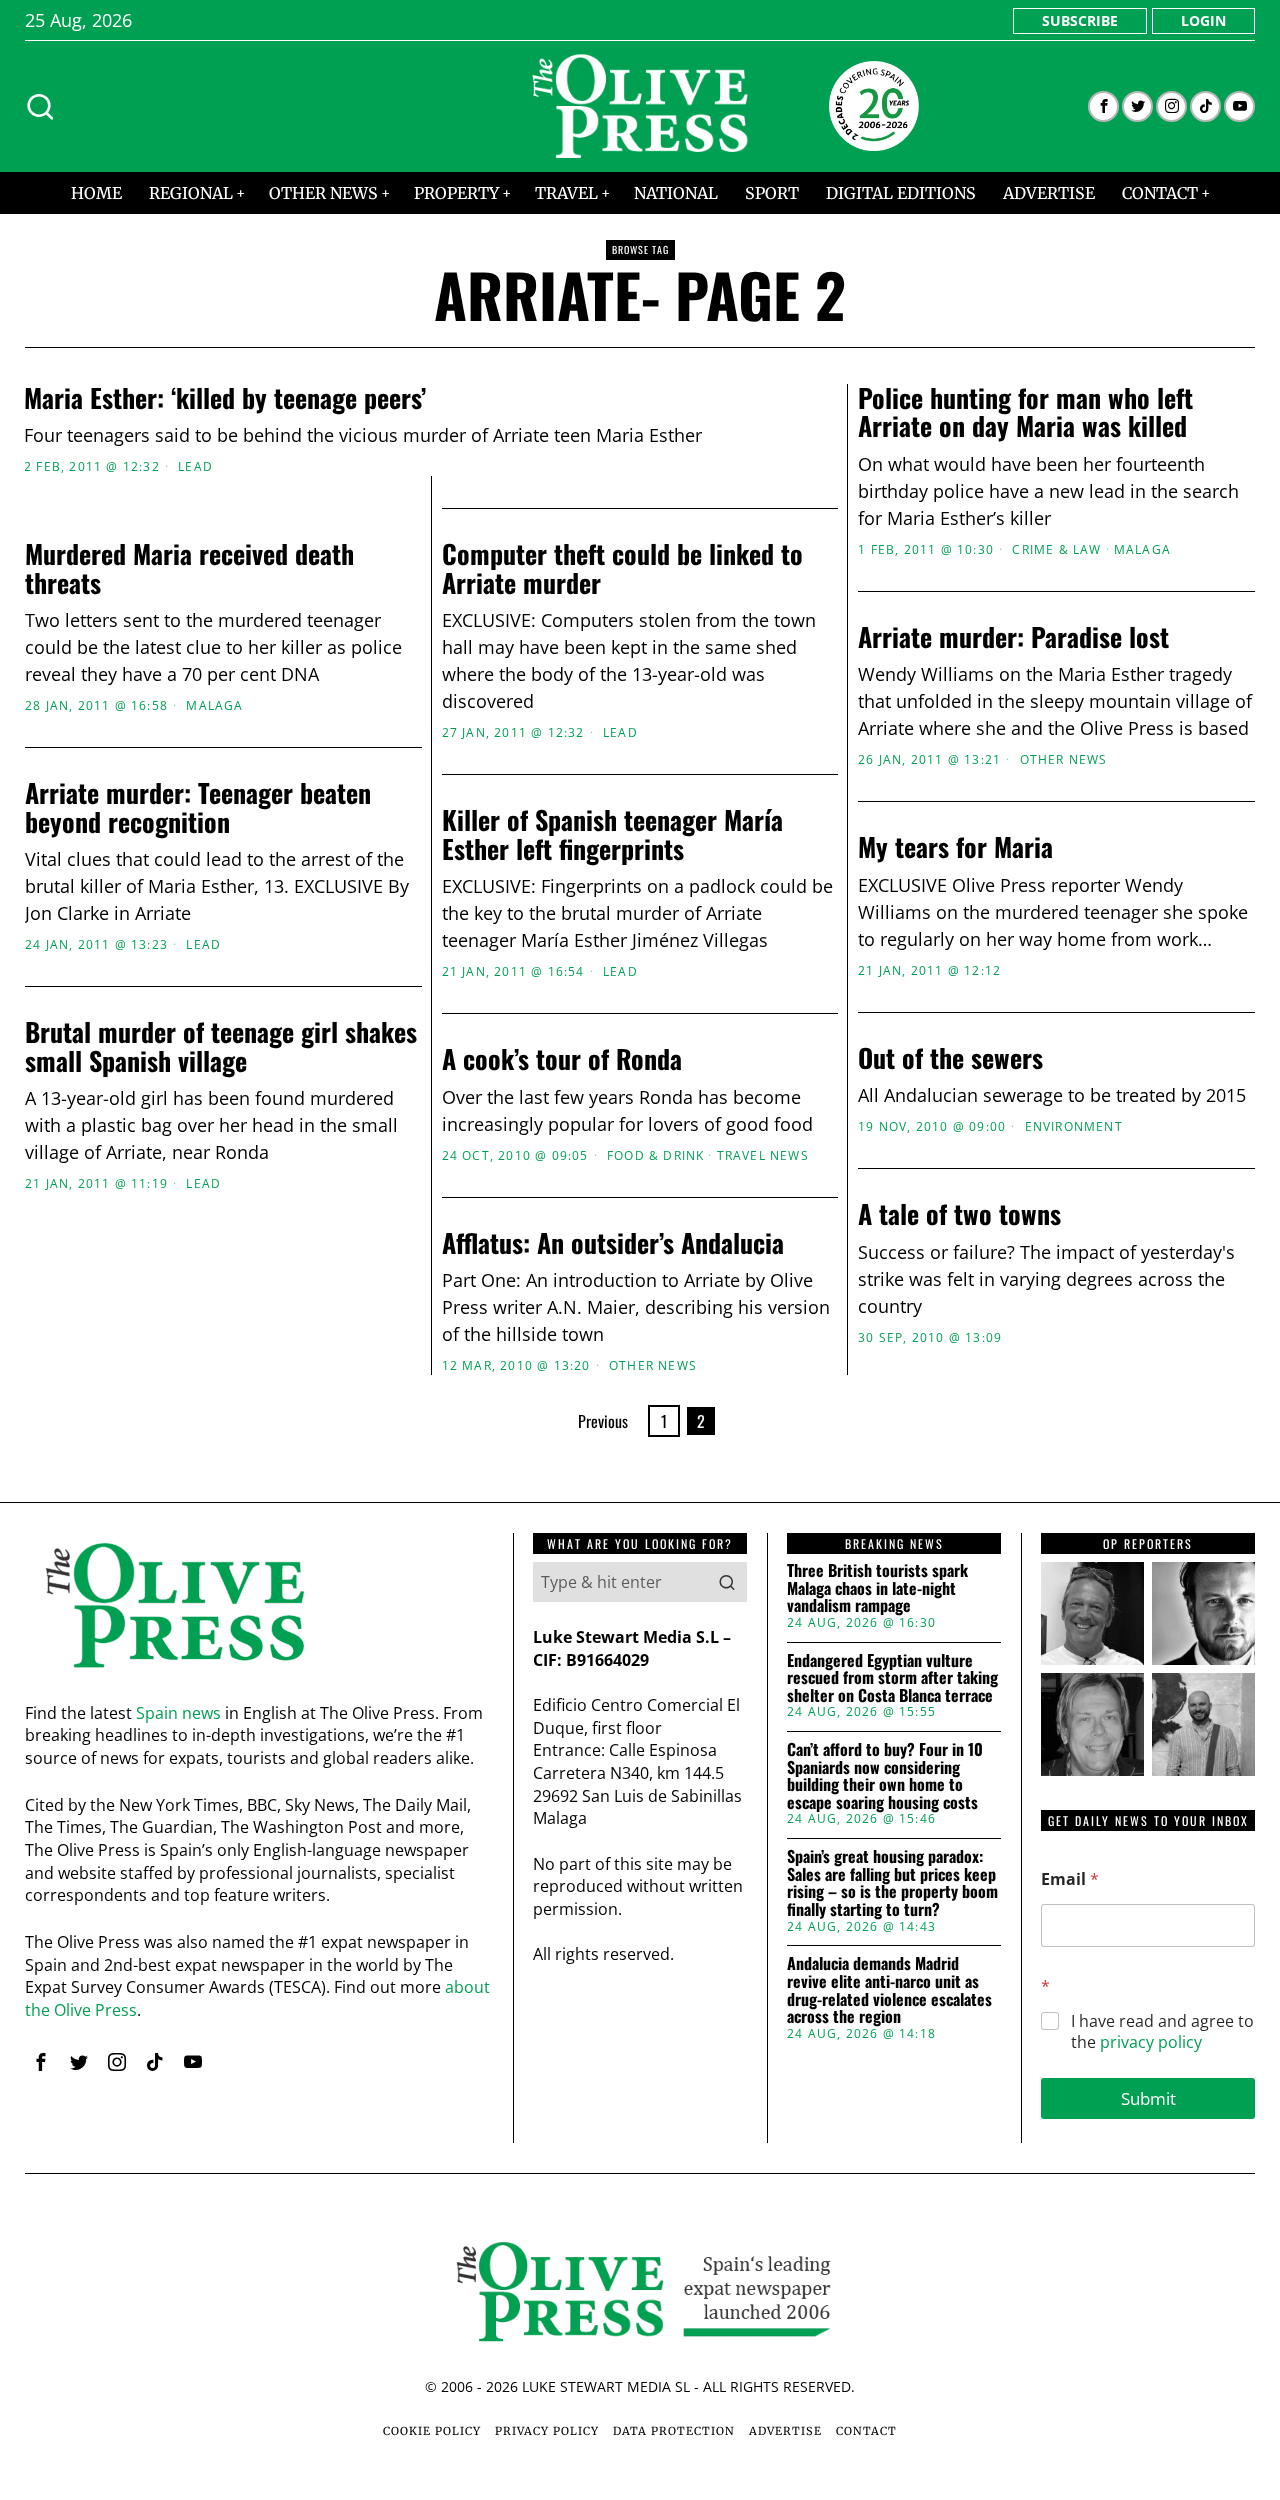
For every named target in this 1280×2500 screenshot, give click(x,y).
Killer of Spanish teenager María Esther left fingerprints (612, 834)
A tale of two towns (959, 1214)
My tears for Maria (955, 847)
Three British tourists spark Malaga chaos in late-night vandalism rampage (877, 1588)
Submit (1148, 2098)
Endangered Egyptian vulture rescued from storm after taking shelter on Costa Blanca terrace (892, 1678)
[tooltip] (1103, 106)
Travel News (763, 1156)
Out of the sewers (950, 1058)
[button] (727, 1582)
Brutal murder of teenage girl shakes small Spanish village (221, 1046)
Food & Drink (655, 1156)
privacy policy (1151, 2042)
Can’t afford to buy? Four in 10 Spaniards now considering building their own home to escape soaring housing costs (885, 1776)
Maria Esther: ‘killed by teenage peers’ (225, 398)
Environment (1074, 1127)
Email (1070, 1879)
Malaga (1142, 550)
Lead (195, 467)
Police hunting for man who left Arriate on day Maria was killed (1025, 412)
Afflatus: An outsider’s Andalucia (613, 1243)
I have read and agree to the (1162, 2032)
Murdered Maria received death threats (189, 568)
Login (1203, 20)
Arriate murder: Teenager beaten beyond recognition (198, 807)
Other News (1064, 760)
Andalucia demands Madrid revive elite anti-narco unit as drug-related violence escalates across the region (889, 1990)
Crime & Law (1056, 550)
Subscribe (1080, 20)
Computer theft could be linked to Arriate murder (622, 568)
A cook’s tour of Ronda (562, 1059)
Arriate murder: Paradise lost (1013, 637)
